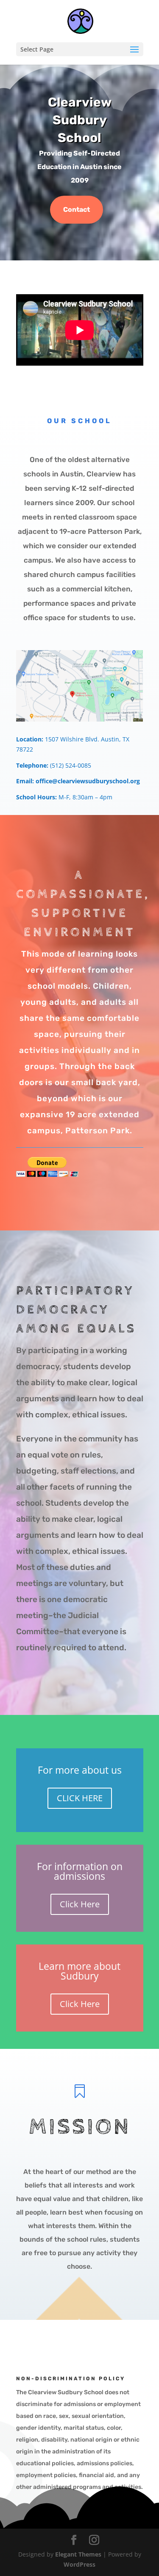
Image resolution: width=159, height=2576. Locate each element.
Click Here (80, 1904)
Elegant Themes (78, 2554)
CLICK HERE (80, 1798)
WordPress (79, 2564)
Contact (77, 209)
